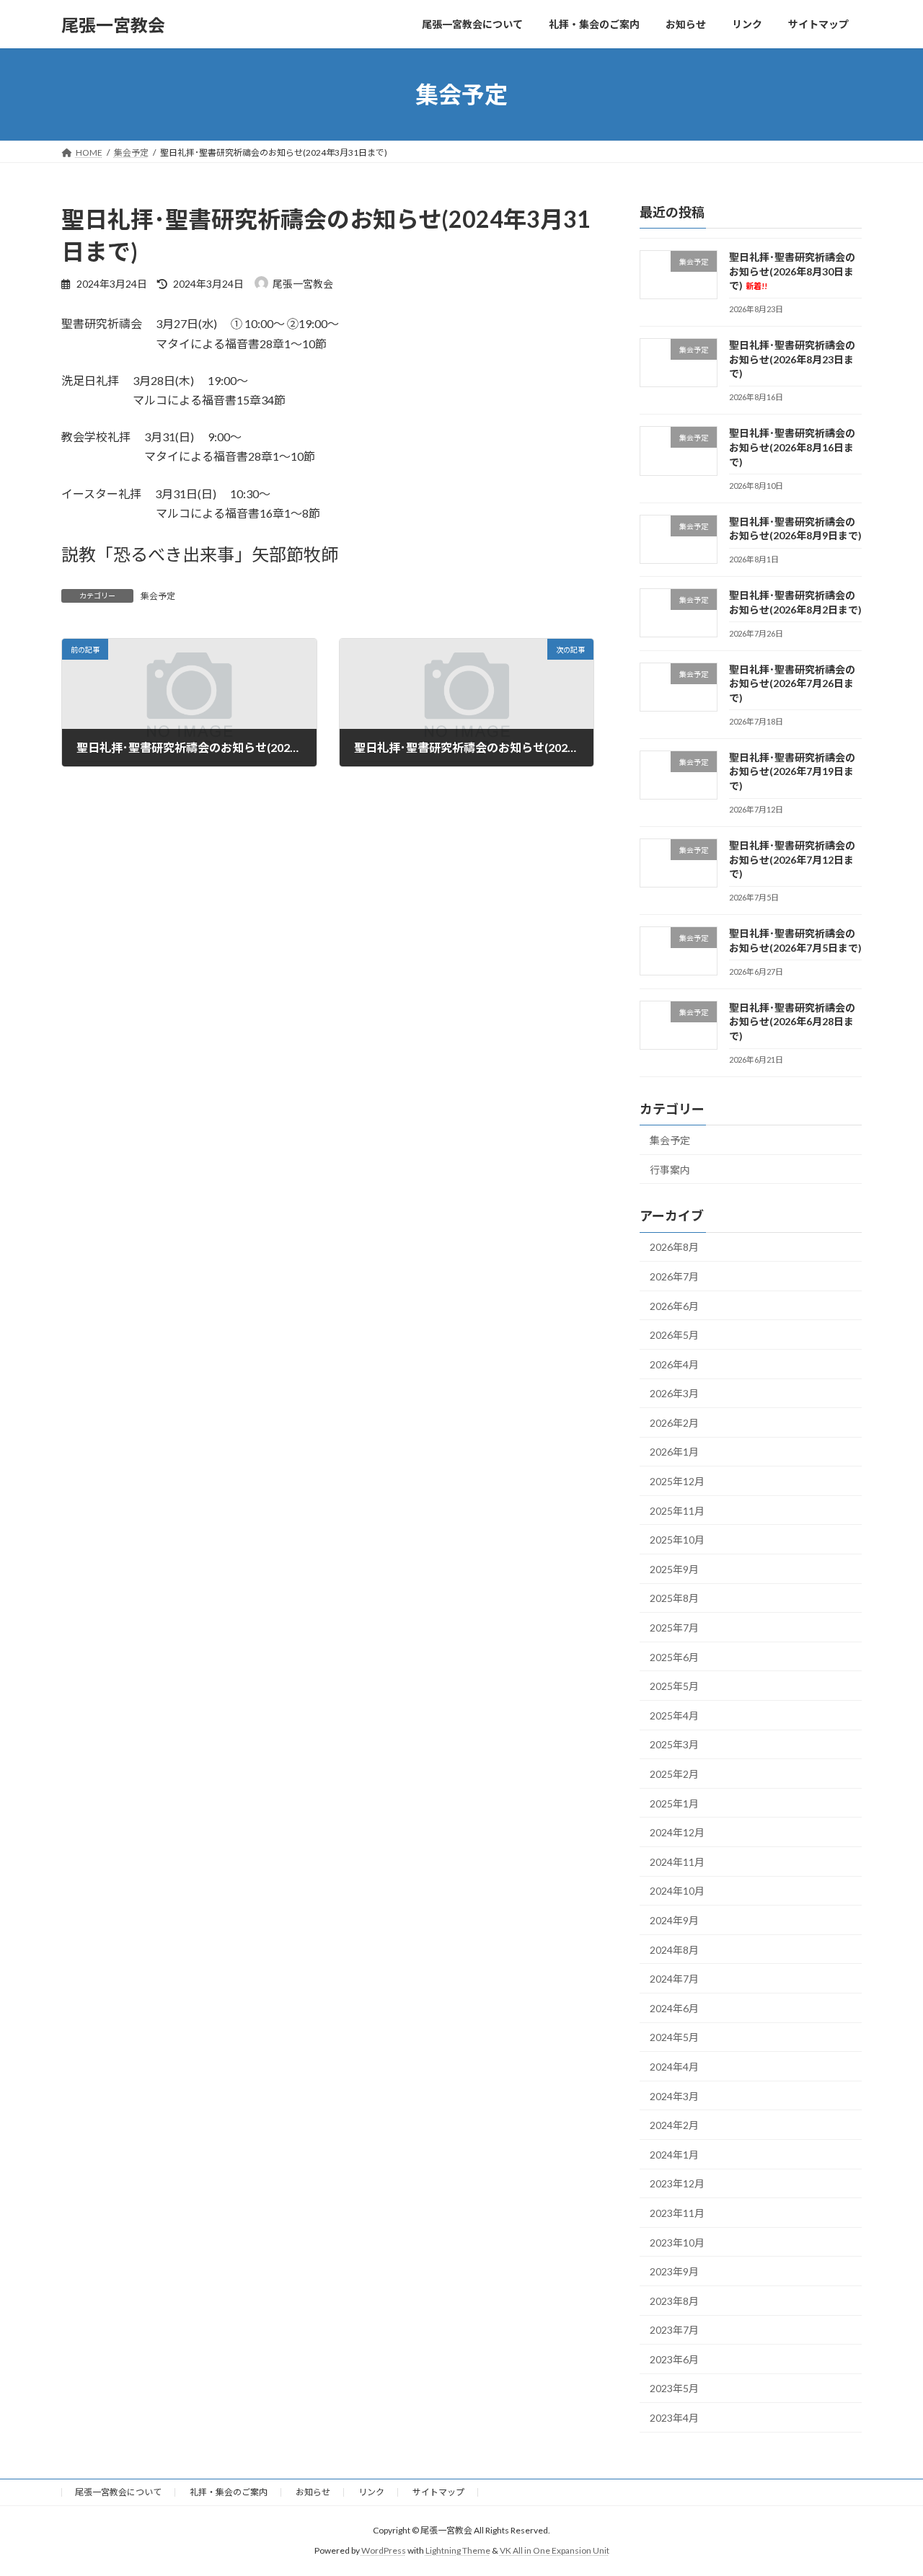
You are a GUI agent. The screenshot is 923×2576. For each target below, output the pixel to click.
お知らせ (313, 2492)
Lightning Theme (458, 2550)
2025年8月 (674, 1599)
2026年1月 (674, 1452)
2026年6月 (674, 1306)
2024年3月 (674, 2096)
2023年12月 (677, 2184)
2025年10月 (677, 1540)
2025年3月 (674, 1745)
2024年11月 (677, 1862)
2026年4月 (674, 1364)
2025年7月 (674, 1628)
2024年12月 (677, 1832)
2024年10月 (677, 1891)
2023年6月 (674, 2359)
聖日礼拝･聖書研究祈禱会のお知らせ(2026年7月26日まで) (792, 683)
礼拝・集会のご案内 (229, 2492)
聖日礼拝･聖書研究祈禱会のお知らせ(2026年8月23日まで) (792, 359)
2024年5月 (674, 2038)
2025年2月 (674, 1774)
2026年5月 (674, 1335)
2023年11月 (677, 2213)
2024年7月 (674, 1979)
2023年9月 (674, 2271)
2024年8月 (674, 1950)
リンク (371, 2492)
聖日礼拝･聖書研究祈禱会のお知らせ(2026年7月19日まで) (792, 771)
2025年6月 (674, 1657)
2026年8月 (674, 1248)
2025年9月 (674, 1569)
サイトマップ (438, 2492)
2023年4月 (674, 2418)
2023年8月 (674, 2301)
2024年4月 (674, 2067)
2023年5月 (674, 2389)
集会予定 (158, 596)
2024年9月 (674, 1920)
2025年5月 (674, 1686)
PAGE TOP (887, 2485)
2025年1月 (674, 1803)
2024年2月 (674, 2125)
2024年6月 (674, 2008)
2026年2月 (674, 1423)
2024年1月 (674, 2155)
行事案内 (670, 1170)
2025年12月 (677, 1481)
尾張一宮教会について (118, 2492)
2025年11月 (677, 1511)
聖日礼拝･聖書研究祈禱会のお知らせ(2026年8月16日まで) (792, 448)
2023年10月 (677, 2243)
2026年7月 (674, 1276)
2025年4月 (674, 1716)
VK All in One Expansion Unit (555, 2550)
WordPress (384, 2550)
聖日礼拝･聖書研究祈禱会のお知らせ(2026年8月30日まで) (792, 271)
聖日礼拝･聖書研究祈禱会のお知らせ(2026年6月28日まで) (792, 1022)
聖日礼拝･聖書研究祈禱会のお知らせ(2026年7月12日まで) (792, 859)
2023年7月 (674, 2330)
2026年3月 (674, 1393)
